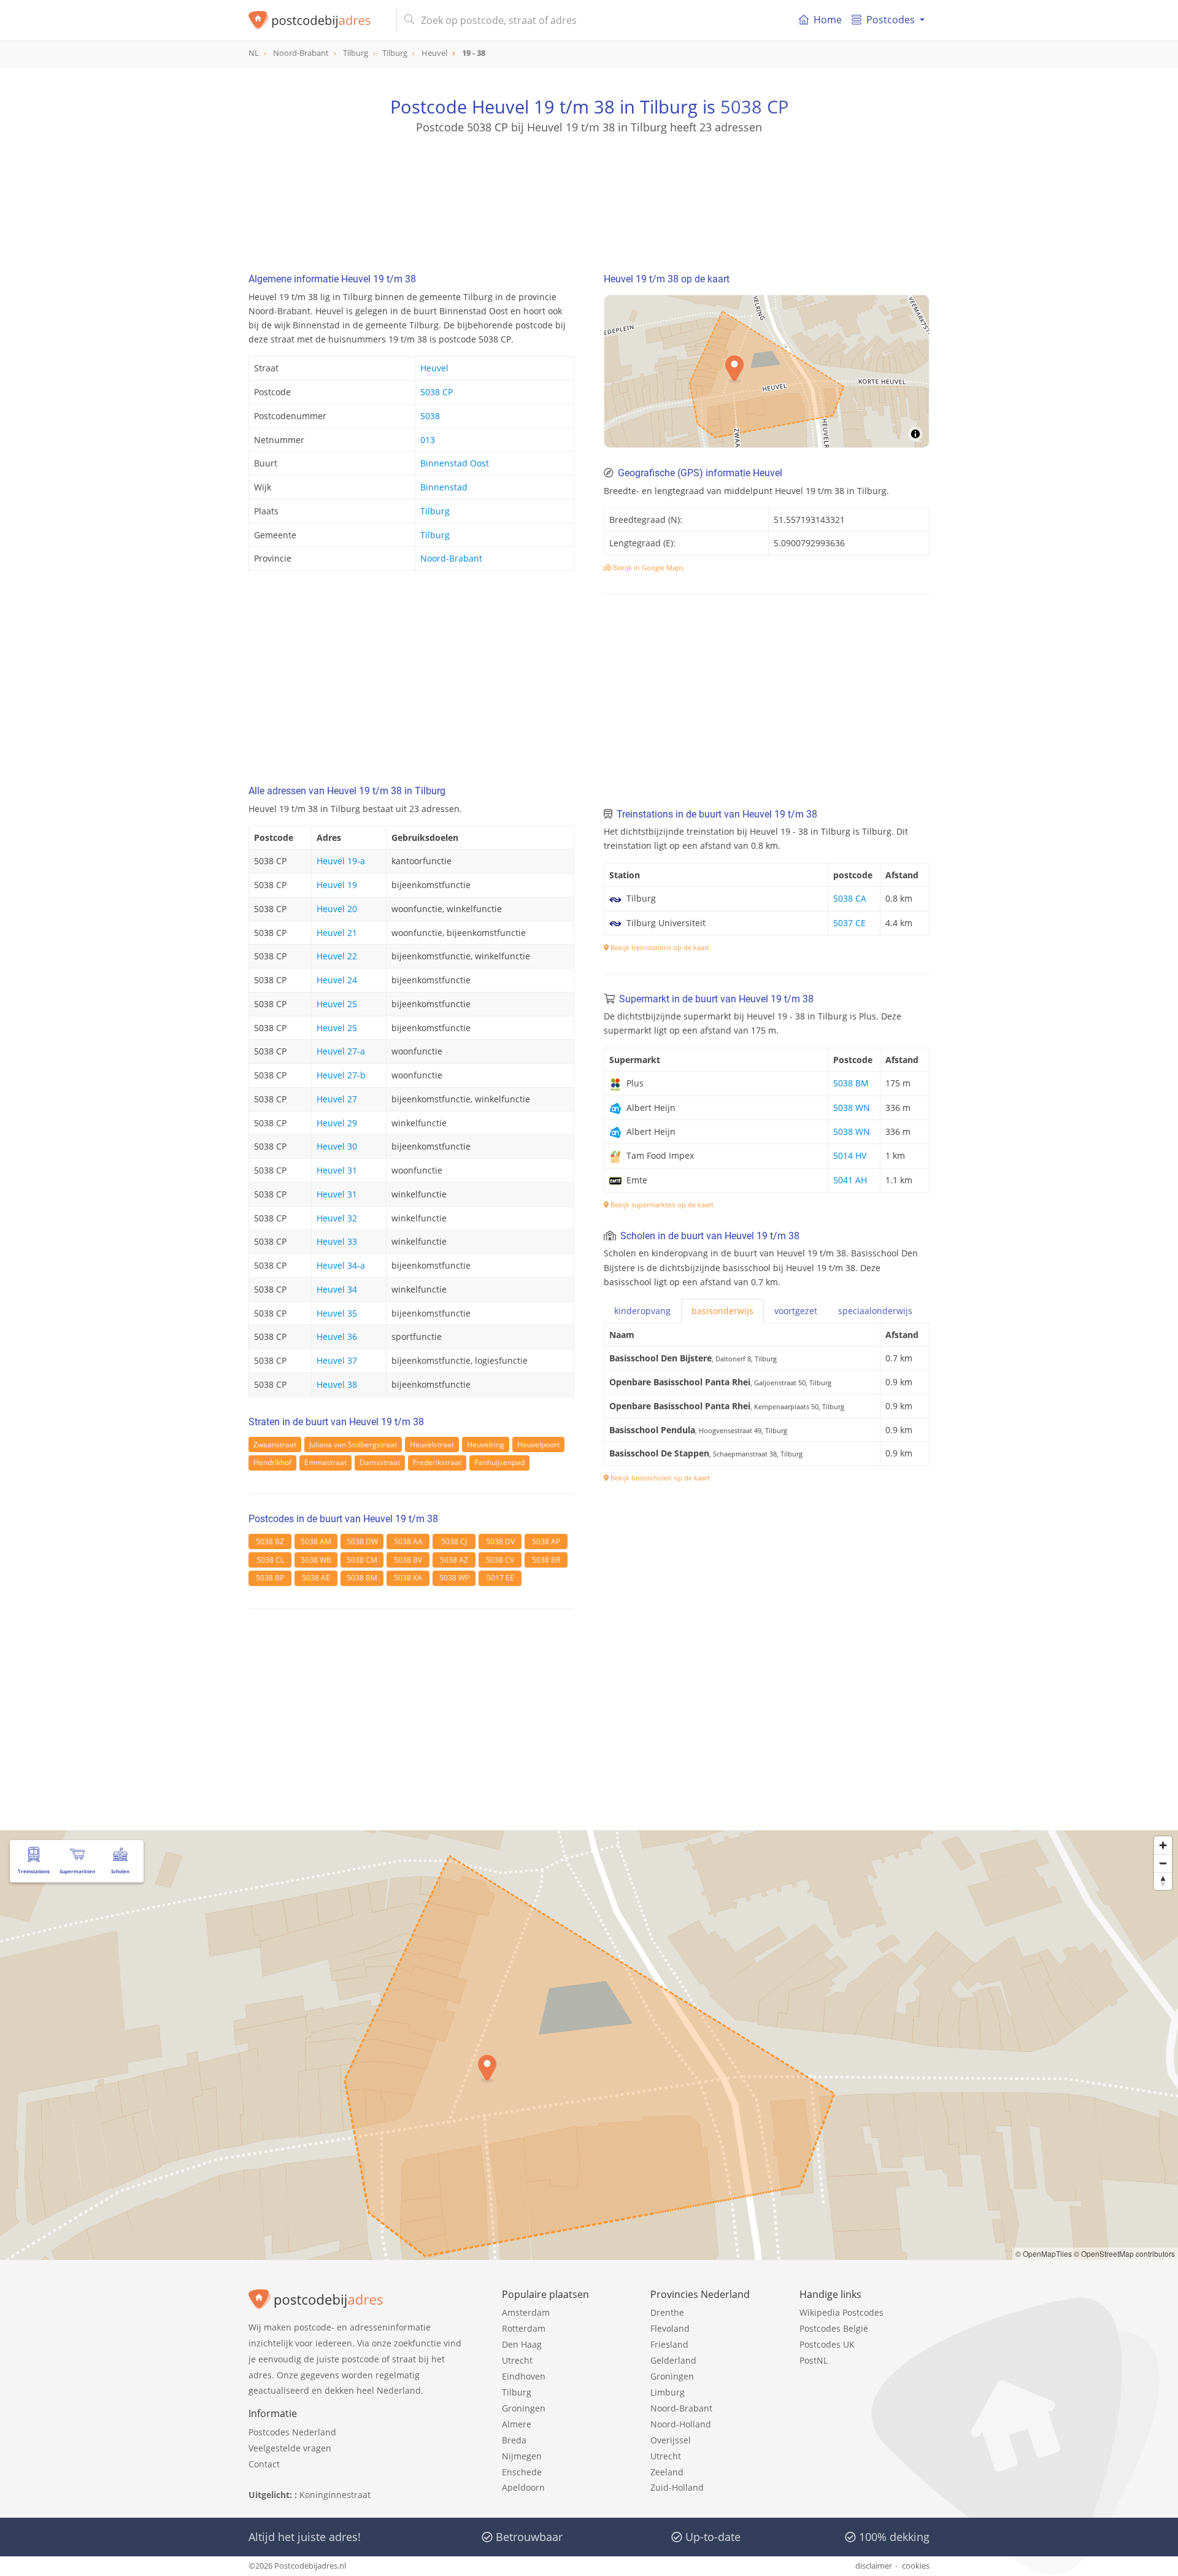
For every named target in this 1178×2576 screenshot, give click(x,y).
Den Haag (522, 2344)
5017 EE (500, 1578)
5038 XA (408, 1578)
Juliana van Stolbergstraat (353, 1445)
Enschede (522, 2472)
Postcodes (891, 20)
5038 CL (270, 1560)
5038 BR (546, 1560)
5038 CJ (454, 1541)
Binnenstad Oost (455, 463)
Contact (264, 2464)
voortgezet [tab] (796, 1311)
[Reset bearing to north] (1163, 1881)
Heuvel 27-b (341, 1075)
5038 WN (852, 1108)
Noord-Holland (681, 2424)
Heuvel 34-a (341, 1265)
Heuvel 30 (337, 1146)
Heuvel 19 (337, 885)
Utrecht (517, 2360)
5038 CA (850, 898)
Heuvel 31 (337, 1170)
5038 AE (316, 1578)
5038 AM (316, 1541)
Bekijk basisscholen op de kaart (659, 1478)
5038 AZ (454, 1560)
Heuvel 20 (337, 909)
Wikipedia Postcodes (841, 2312)
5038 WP (454, 1578)
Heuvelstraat (432, 1445)
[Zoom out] (1163, 1863)
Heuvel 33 (337, 1241)
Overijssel (671, 2440)
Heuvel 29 (337, 1123)
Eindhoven (524, 2376)
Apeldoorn (523, 2487)
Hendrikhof (272, 1462)
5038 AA (408, 1541)
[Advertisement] (589, 190)
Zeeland (667, 2472)
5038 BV (408, 1560)
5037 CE (849, 923)
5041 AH (850, 1180)
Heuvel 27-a (341, 1051)
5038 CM (362, 1560)
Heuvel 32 (337, 1218)
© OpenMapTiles (1044, 2253)
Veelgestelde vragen (290, 2448)
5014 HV (850, 1155)
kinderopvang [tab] (642, 1311)
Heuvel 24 (337, 980)
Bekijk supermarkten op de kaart (661, 1205)
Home (828, 20)
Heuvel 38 (337, 1384)
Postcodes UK (827, 2344)
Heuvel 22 (337, 956)
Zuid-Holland (677, 2487)
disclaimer (874, 2566)
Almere (517, 2424)
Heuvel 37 (337, 1360)
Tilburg (435, 511)
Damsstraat (380, 1462)
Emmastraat (325, 1462)
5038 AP (546, 1541)
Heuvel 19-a (341, 861)
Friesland (669, 2344)
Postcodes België (834, 2328)
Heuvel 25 (337, 1004)
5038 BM (362, 1578)
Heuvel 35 (337, 1313)
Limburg (668, 2392)
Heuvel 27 (337, 1099)
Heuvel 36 (337, 1336)
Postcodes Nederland (292, 2432)
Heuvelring (486, 1445)
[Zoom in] (1163, 1845)
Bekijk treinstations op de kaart (659, 947)
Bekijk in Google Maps (647, 567)
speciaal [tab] (875, 1311)
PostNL (814, 2360)
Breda (514, 2440)
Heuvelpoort (538, 1445)
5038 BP (270, 1578)
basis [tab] (722, 1311)
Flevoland (670, 2328)
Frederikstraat (437, 1462)
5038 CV (500, 1560)
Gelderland (673, 2360)
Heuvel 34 (337, 1289)
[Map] (767, 371)
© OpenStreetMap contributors (1124, 2253)
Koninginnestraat (335, 2495)
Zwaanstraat (275, 1445)
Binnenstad (444, 487)
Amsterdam (526, 2312)
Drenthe (667, 2312)
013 (428, 440)
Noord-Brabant (451, 558)
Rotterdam (524, 2328)
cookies (916, 2566)
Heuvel (434, 368)
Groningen (524, 2408)
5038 (430, 416)
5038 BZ (270, 1541)
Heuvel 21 (337, 933)
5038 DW (362, 1541)
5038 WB (316, 1560)
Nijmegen (522, 2456)
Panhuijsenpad (499, 1462)
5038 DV (500, 1541)
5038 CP (754, 106)
